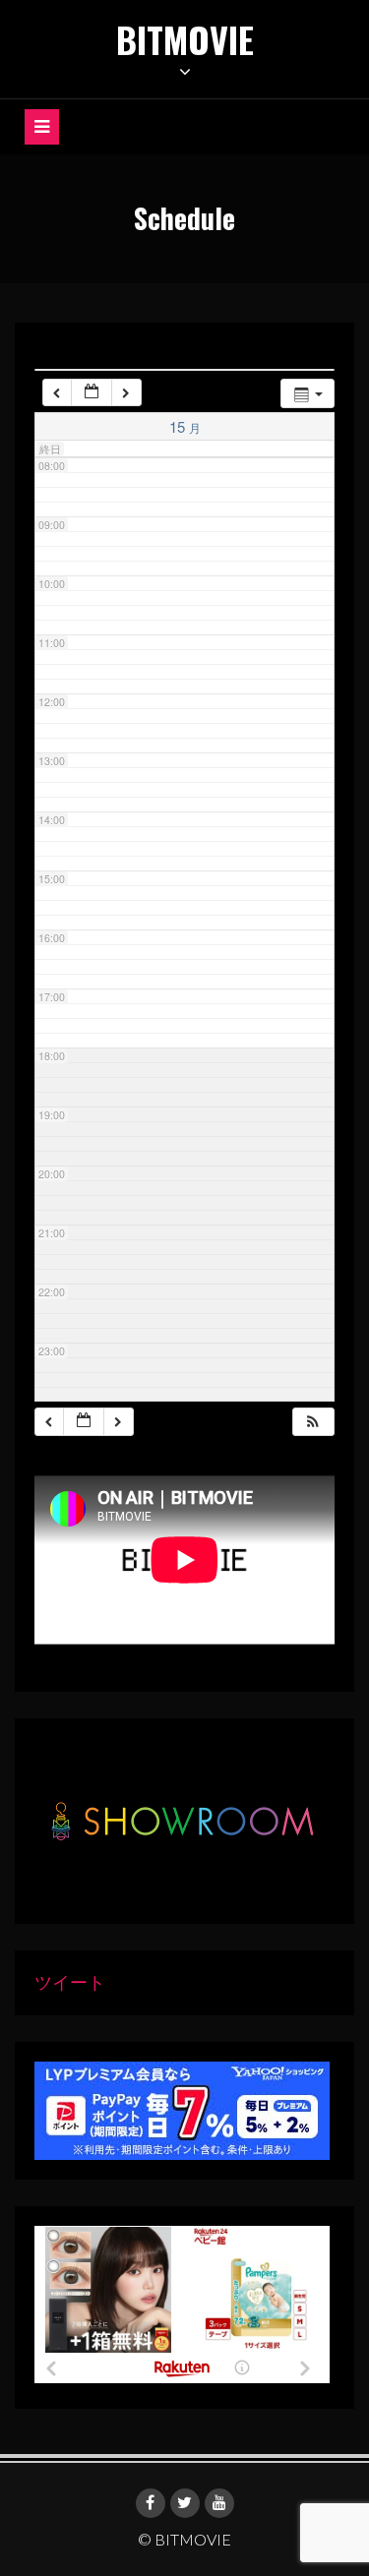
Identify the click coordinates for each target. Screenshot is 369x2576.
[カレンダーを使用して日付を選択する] (92, 393)
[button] (313, 1422)
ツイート (70, 1982)
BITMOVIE (185, 39)
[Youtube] (219, 2503)
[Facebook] (151, 2503)
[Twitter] (185, 2503)
